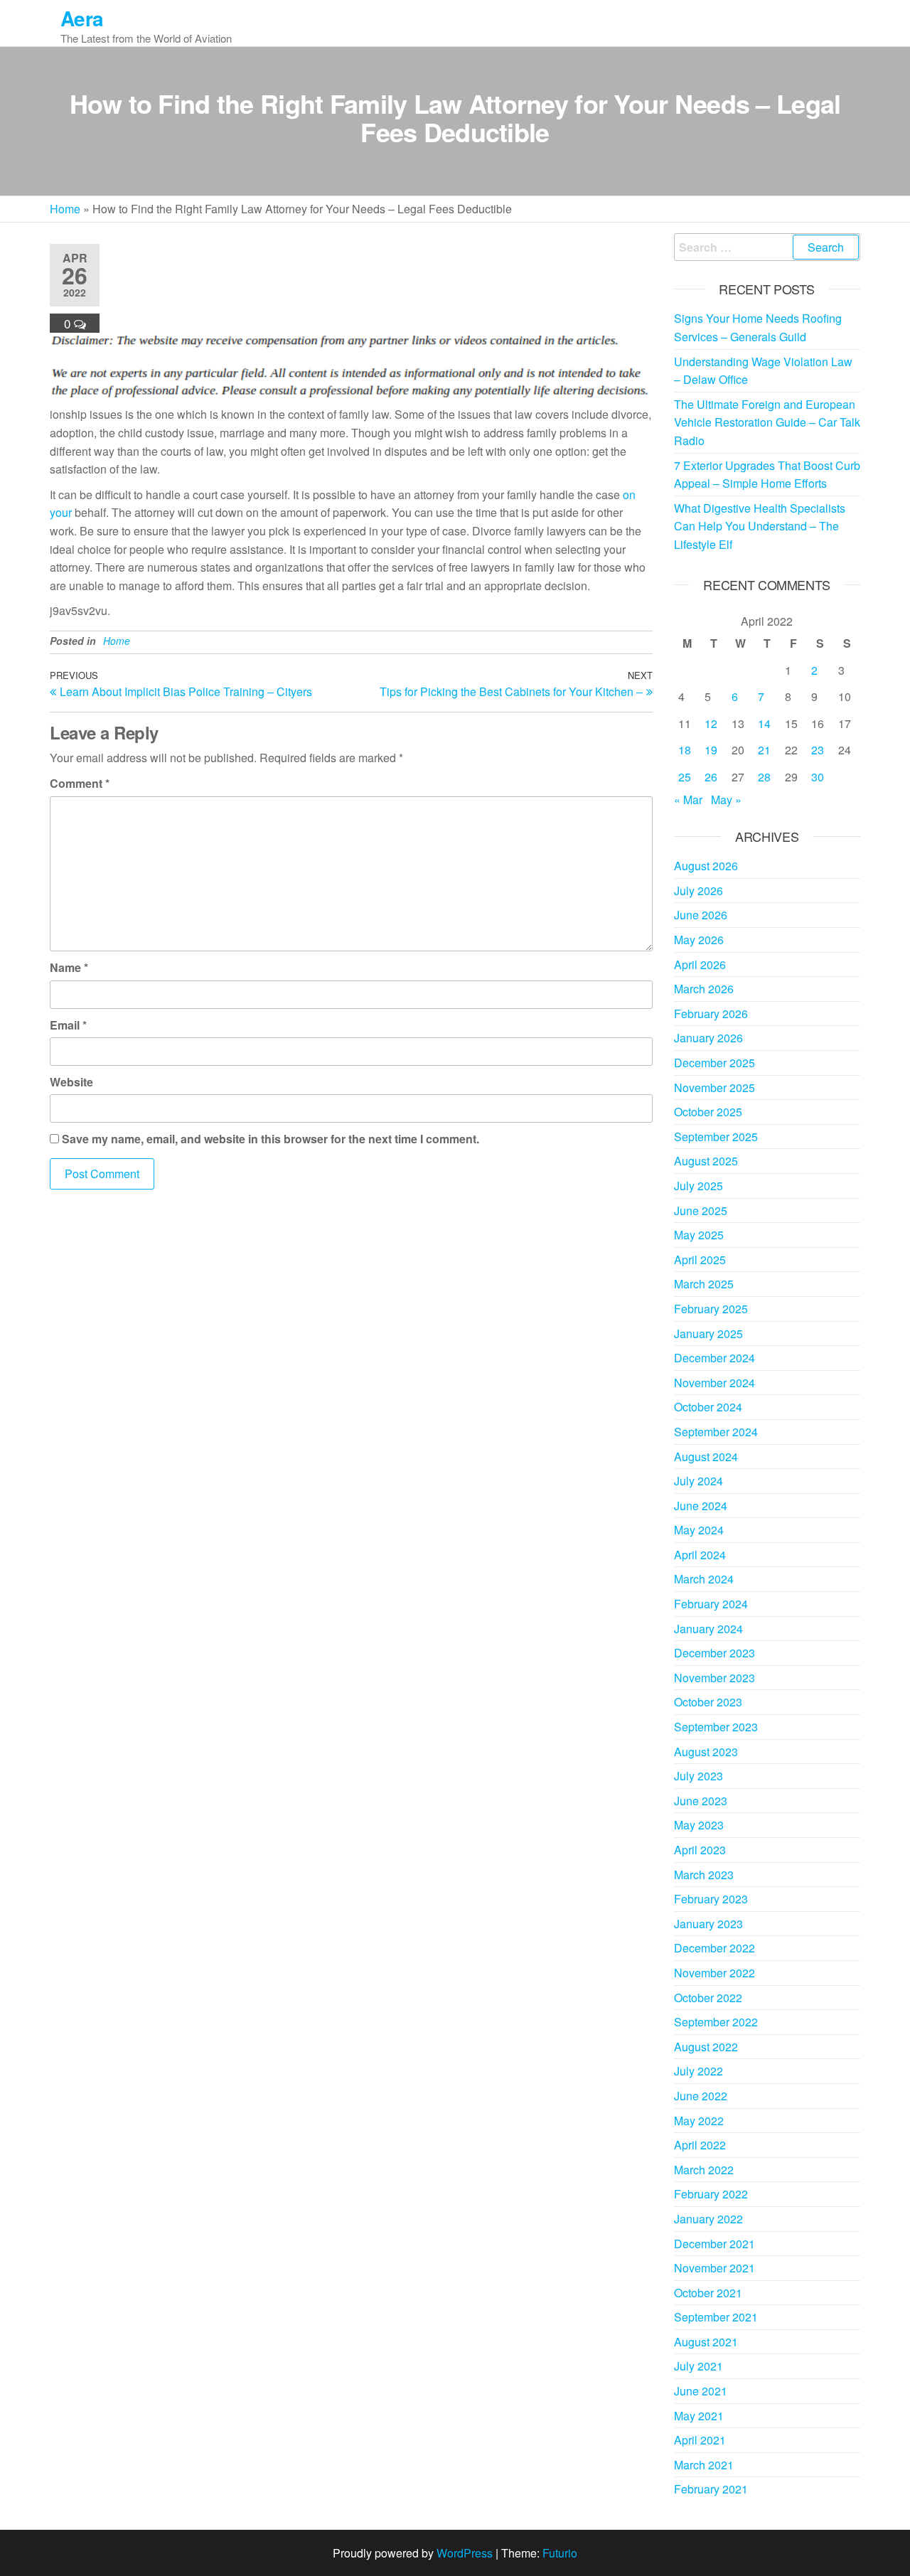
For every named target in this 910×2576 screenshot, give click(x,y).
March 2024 (704, 1579)
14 (764, 723)
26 (711, 777)
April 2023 (700, 1850)
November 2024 (714, 1383)
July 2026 (698, 891)
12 (711, 723)
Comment (80, 783)
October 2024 (708, 1407)
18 (685, 750)
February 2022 (711, 2194)
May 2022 (699, 2121)
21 (764, 750)
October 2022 (708, 1998)
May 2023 (699, 1825)
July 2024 (698, 1481)
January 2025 (708, 1334)
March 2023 (704, 1875)
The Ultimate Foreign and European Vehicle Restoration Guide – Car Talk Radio (767, 422)
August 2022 (706, 2047)
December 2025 (714, 1063)
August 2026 (706, 866)
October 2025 (708, 1112)
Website (71, 1082)
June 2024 (701, 1506)
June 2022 (701, 2096)
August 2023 (706, 1752)
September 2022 (716, 2022)
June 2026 (701, 915)
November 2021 (714, 2268)
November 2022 (714, 1973)
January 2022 (708, 2219)
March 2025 (704, 1284)
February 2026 (711, 1014)
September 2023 (716, 1727)
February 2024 (711, 1604)
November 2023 (714, 1678)
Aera (82, 18)
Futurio (560, 2553)
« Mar (688, 800)
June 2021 (701, 2391)
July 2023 (698, 1776)
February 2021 (711, 2489)
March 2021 (704, 2465)
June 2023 (701, 1801)
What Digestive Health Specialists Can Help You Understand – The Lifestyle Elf (760, 526)
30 (818, 777)
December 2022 (714, 1948)
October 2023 (708, 1702)
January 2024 (708, 1629)
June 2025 (701, 1210)
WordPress (465, 2553)
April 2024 (700, 1555)
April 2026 (700, 964)
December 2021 (714, 2244)
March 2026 (704, 989)
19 (711, 750)
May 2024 (699, 1530)
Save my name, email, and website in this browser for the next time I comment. (271, 1139)
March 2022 (704, 2170)
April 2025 (700, 1260)
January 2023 (708, 1924)
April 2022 (700, 2145)
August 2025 (706, 1161)
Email (68, 1025)
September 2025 (716, 1137)
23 (818, 750)
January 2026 (708, 1038)
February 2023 (711, 1899)
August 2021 (706, 2342)
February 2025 (711, 1309)
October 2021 (708, 2293)
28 (764, 777)
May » (726, 800)
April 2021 (700, 2440)
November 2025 (714, 1087)
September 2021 (716, 2317)
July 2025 (698, 1186)
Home (65, 209)
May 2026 (699, 940)
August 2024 (706, 1457)
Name (69, 967)
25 (685, 777)
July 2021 (698, 2366)
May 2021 (699, 2416)
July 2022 (698, 2071)
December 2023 (714, 1653)
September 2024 (716, 1432)
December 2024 (714, 1358)
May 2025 (699, 1235)
